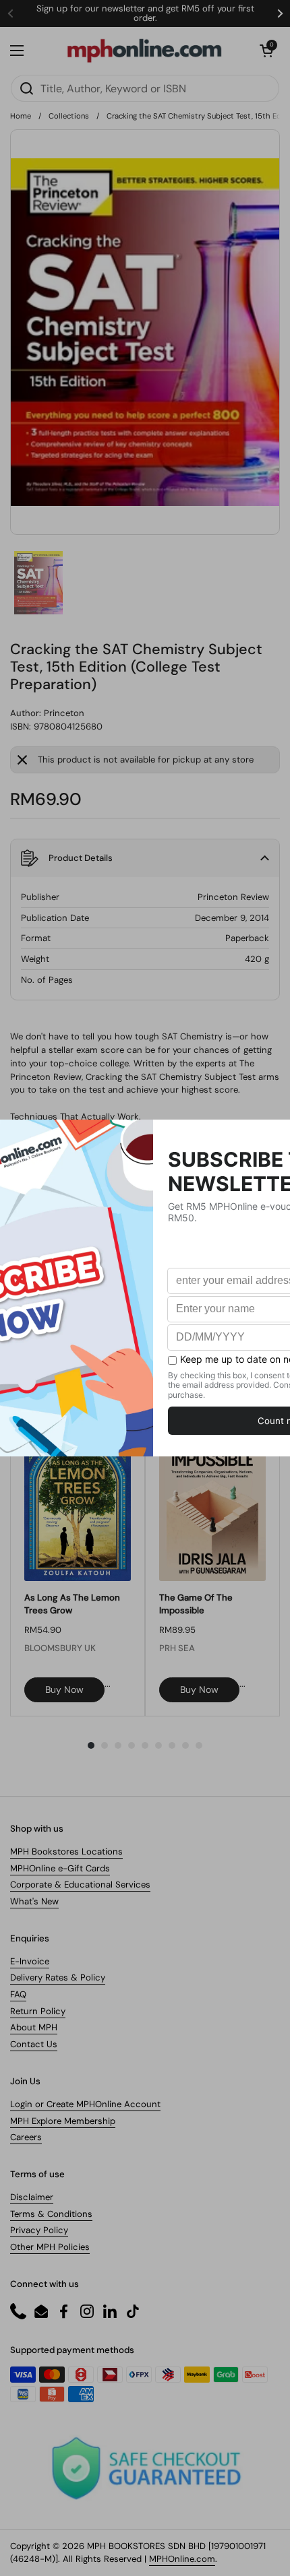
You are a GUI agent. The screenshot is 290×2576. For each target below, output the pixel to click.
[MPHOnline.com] (144, 51)
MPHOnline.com (182, 2559)
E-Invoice (30, 1961)
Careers (26, 2137)
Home (21, 116)
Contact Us (34, 2044)
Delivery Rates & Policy (58, 1977)
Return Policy (38, 2011)
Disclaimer (32, 2197)
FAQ (18, 1994)
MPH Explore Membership (63, 2121)
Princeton (64, 713)
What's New (34, 1901)
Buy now (64, 1689)
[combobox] (145, 88)
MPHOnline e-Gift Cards (60, 1868)
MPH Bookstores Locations (66, 1851)
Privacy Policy (39, 2230)
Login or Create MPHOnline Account (85, 2104)
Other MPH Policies (50, 2247)
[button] (266, 51)
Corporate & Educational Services (80, 1885)
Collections (69, 116)
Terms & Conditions (51, 2214)
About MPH (34, 2027)
